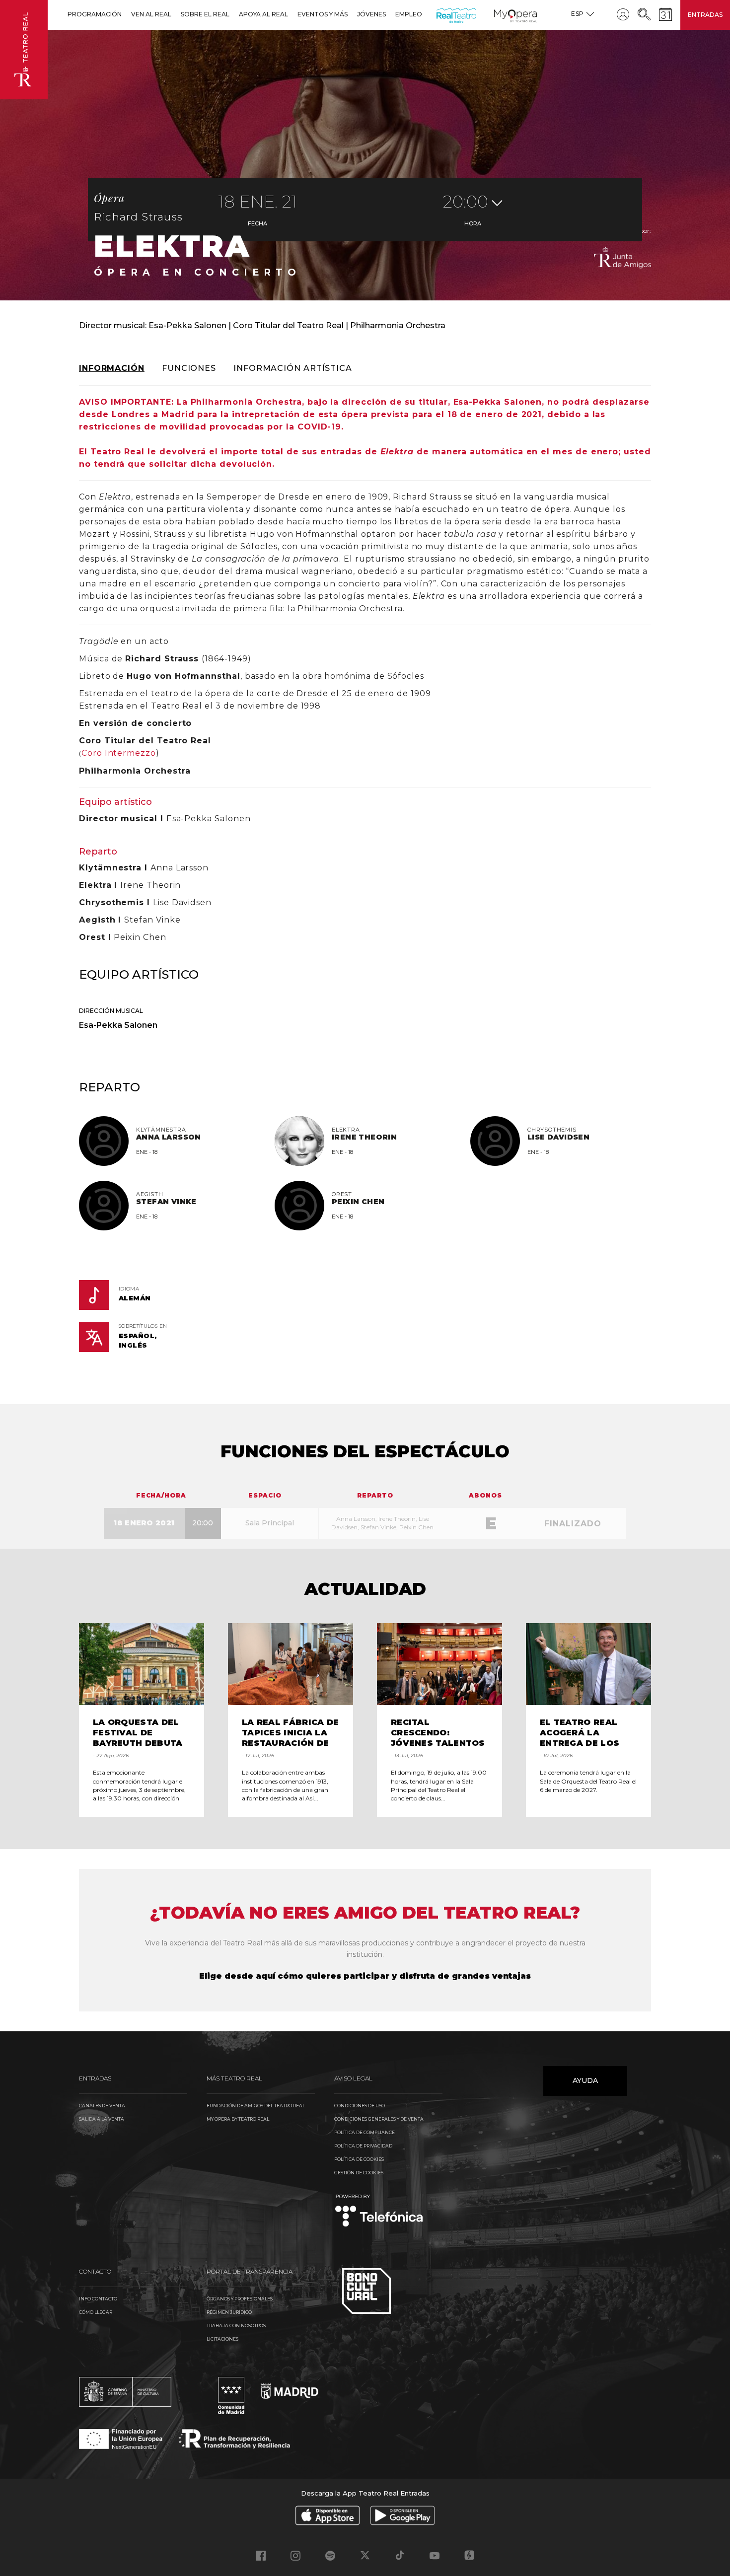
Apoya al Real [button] (263, 14)
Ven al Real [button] (151, 14)
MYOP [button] (500, 14)
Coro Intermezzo (119, 753)
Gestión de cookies (359, 2173)
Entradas (705, 15)
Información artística (293, 368)
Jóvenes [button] (371, 14)
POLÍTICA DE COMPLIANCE (365, 2132)
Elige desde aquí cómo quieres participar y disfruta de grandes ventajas (365, 1976)
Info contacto (98, 2299)
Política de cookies (359, 2159)
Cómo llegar (96, 2312)
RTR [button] (438, 14)
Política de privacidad (363, 2146)
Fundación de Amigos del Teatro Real (256, 2106)
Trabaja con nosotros (236, 2326)
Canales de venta (102, 2106)
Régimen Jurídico (229, 2312)
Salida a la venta (102, 2119)
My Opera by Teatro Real (238, 2119)
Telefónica (379, 2211)
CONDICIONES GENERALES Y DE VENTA (379, 2119)
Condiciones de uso (360, 2106)
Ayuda (585, 2080)
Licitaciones (222, 2339)
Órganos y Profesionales (240, 2299)
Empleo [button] (409, 14)
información (112, 368)
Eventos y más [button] (323, 14)
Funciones (189, 368)
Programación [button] (95, 14)
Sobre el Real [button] (205, 14)
